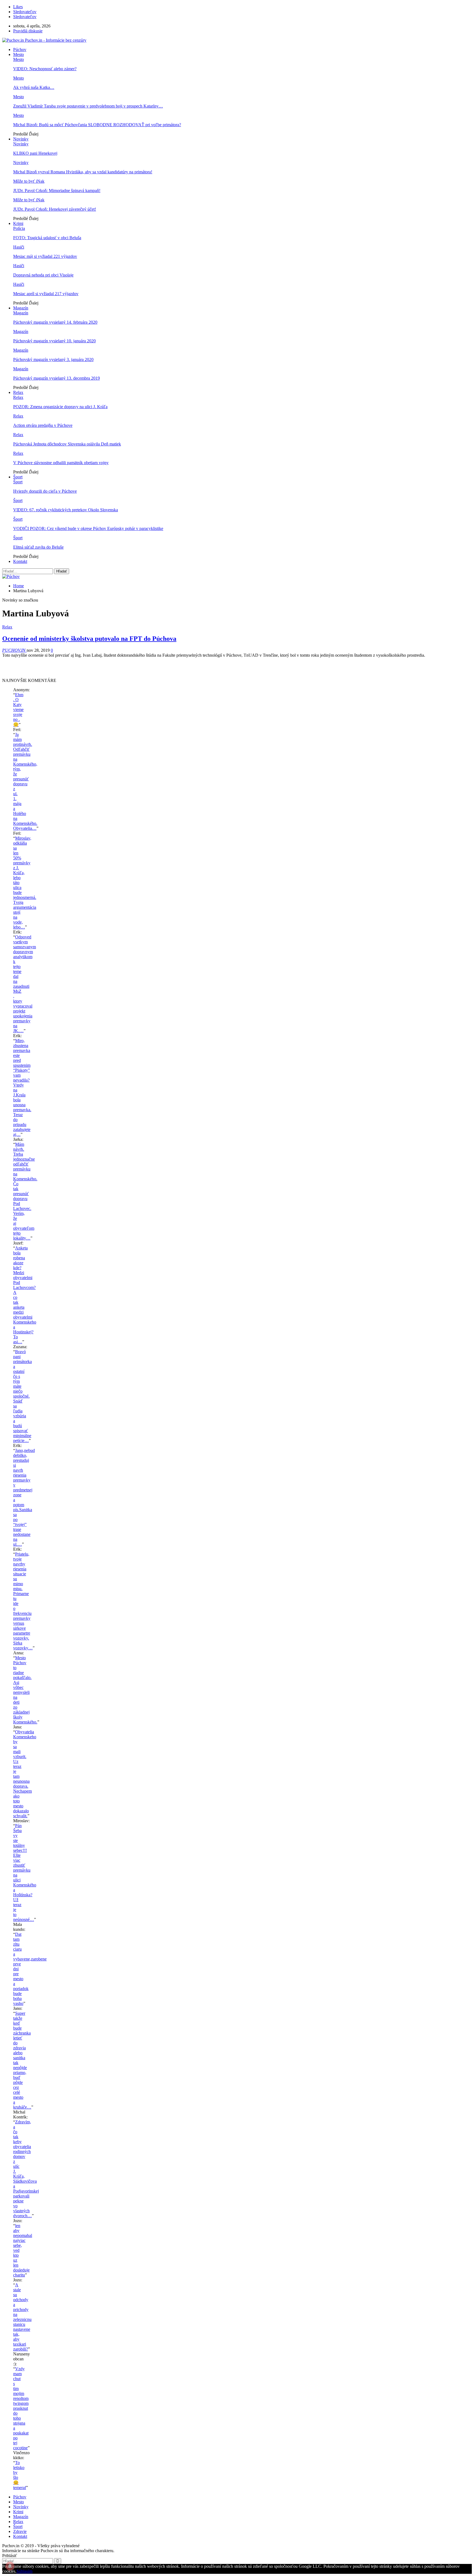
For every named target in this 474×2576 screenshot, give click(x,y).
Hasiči (19, 247)
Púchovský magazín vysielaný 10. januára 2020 (54, 341)
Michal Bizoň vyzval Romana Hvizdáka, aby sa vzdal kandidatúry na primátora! (83, 172)
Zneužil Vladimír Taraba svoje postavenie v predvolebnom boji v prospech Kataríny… (88, 106)
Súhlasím (24, 2571)
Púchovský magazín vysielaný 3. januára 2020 (53, 359)
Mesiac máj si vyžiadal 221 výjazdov (45, 256)
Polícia (19, 228)
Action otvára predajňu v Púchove (43, 425)
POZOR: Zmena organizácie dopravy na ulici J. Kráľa (60, 407)
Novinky (21, 139)
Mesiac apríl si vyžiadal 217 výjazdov (46, 294)
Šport (18, 477)
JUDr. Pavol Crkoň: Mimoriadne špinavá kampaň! (57, 191)
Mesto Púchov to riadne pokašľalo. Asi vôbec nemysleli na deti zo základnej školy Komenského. (25, 1690)
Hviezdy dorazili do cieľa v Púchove (45, 491)
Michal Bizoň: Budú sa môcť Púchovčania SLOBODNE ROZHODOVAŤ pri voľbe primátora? (97, 125)
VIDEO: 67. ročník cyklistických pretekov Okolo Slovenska (66, 510)
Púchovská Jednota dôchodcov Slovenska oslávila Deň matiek (67, 444)
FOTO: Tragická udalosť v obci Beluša (47, 238)
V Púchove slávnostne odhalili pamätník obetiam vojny (61, 463)
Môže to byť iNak (29, 181)
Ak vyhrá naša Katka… (34, 87)
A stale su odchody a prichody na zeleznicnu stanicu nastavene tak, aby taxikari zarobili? (22, 2317)
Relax (18, 392)
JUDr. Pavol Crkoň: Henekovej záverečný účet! (55, 209)
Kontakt (20, 561)
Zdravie (20, 2531)
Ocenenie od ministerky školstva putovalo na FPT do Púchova (89, 639)
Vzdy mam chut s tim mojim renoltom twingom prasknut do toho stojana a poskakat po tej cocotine (21, 2408)
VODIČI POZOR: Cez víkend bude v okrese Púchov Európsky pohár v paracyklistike (88, 528)
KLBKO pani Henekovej (35, 153)
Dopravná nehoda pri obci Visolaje (43, 275)
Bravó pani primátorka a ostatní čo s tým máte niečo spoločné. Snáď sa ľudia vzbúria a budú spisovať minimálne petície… (22, 1396)
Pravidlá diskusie (28, 31)
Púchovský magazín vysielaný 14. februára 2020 (55, 322)
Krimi (18, 223)
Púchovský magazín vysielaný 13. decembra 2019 (57, 378)
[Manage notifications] (10, 2566)
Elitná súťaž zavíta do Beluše (38, 547)
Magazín (21, 308)
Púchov (20, 50)
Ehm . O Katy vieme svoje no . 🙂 (18, 710)
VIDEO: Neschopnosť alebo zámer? (45, 69)
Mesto (19, 54)
